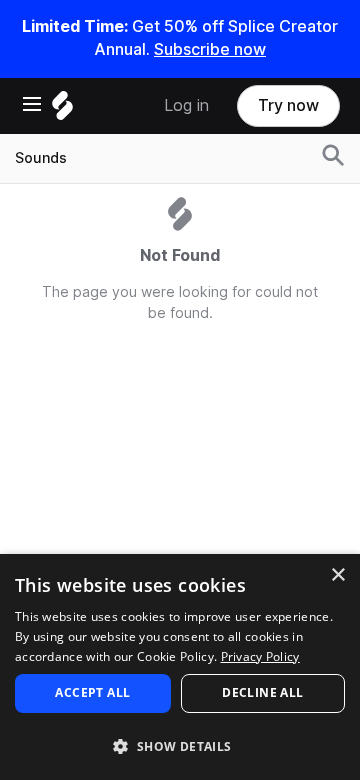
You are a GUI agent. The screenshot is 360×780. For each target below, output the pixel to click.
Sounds (41, 158)
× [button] (337, 575)
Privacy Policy (260, 656)
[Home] (62, 110)
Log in (186, 105)
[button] (180, 745)
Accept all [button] (92, 692)
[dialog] (180, 667)
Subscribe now (210, 49)
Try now (288, 105)
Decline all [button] (262, 692)
